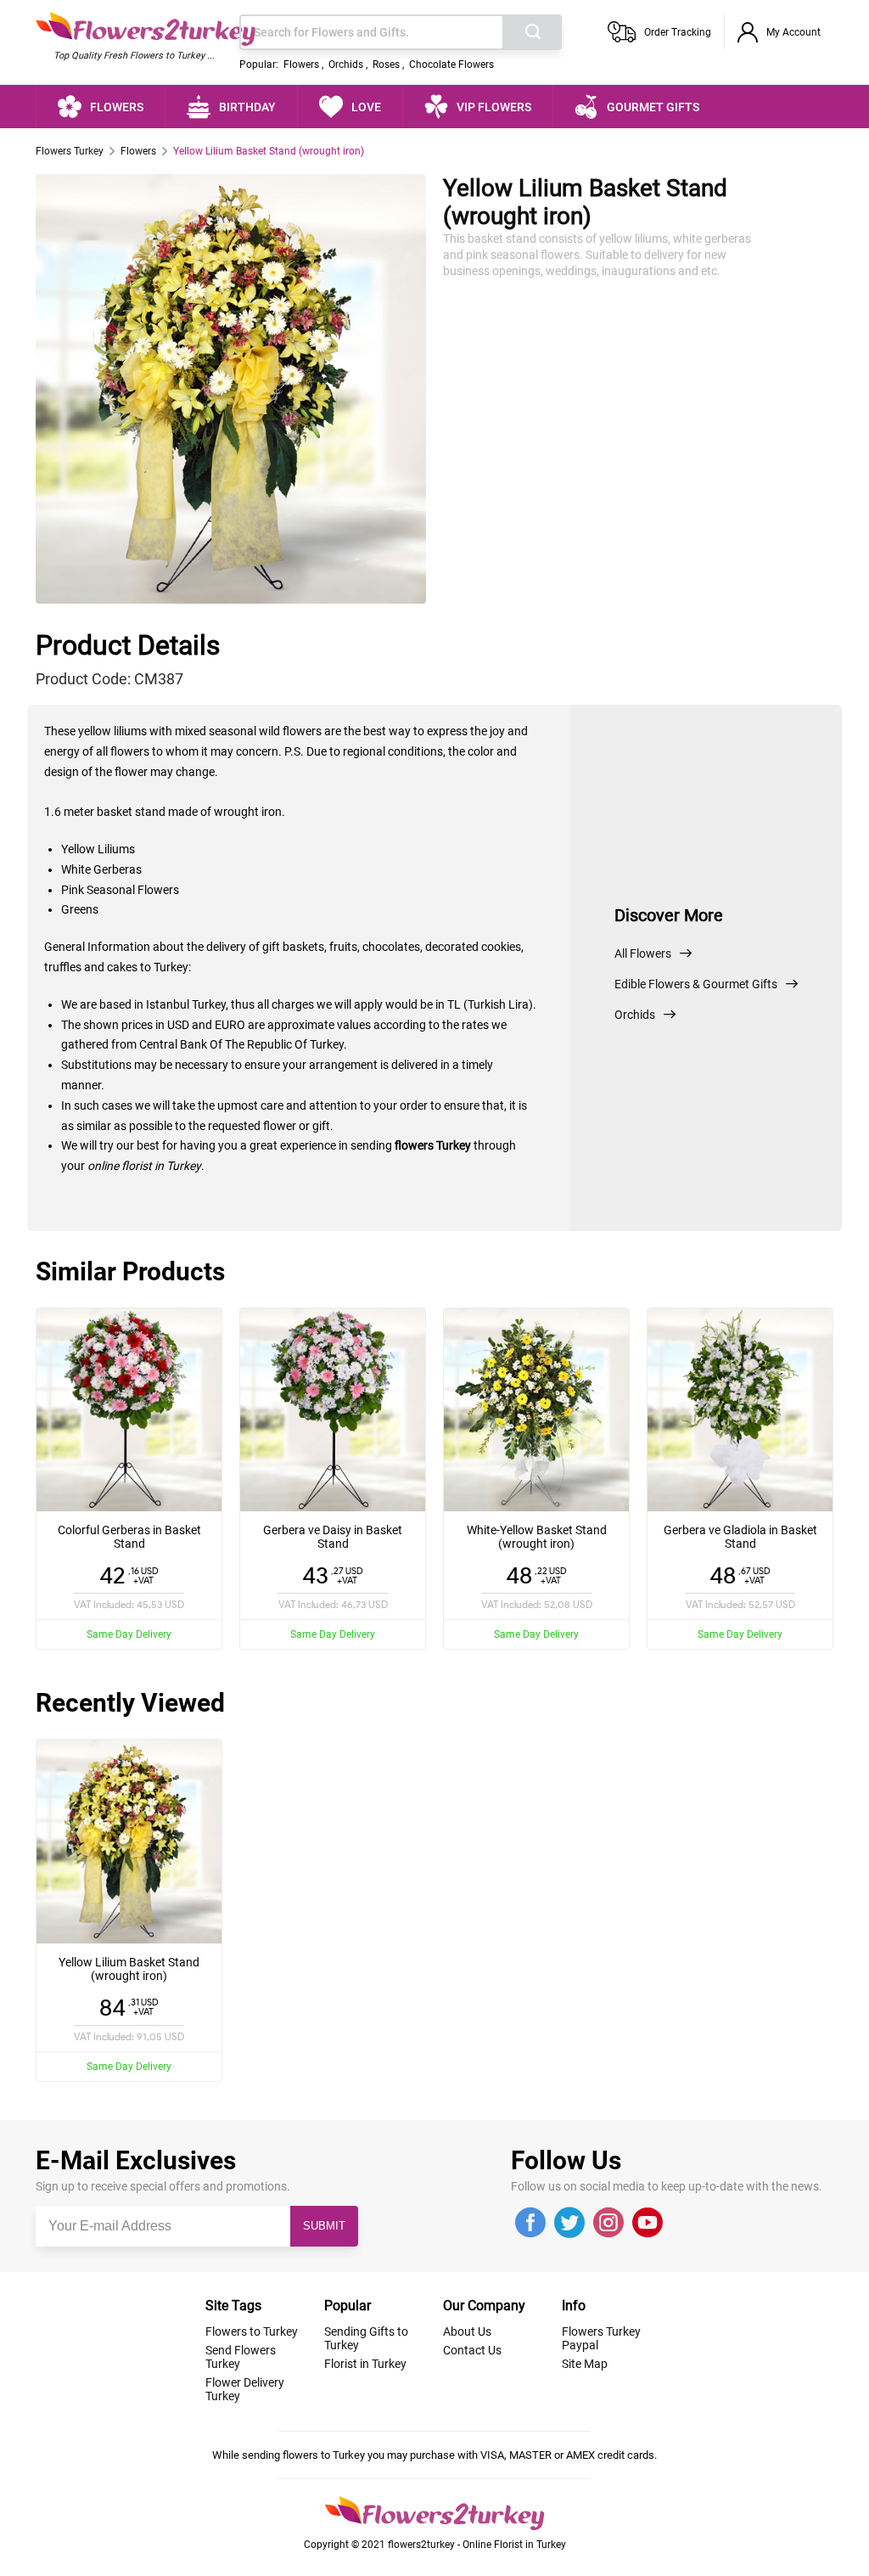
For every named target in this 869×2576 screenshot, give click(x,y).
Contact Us (472, 2350)
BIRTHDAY (247, 107)
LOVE (366, 107)
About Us (467, 2331)
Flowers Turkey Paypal (601, 2338)
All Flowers (643, 953)
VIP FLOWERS (494, 107)
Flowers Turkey (70, 151)
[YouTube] (648, 2224)
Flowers (301, 65)
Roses (386, 65)
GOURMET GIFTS (653, 107)
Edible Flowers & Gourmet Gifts (696, 984)
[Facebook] (530, 2224)
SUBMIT (324, 2226)
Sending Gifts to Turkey (366, 2338)
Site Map (585, 2364)
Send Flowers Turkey (241, 2357)
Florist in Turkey (365, 2364)
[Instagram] (608, 2224)
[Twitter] (569, 2224)
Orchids (346, 65)
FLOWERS (117, 107)
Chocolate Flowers (451, 65)
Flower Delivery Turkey (245, 2389)
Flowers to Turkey (252, 2331)
